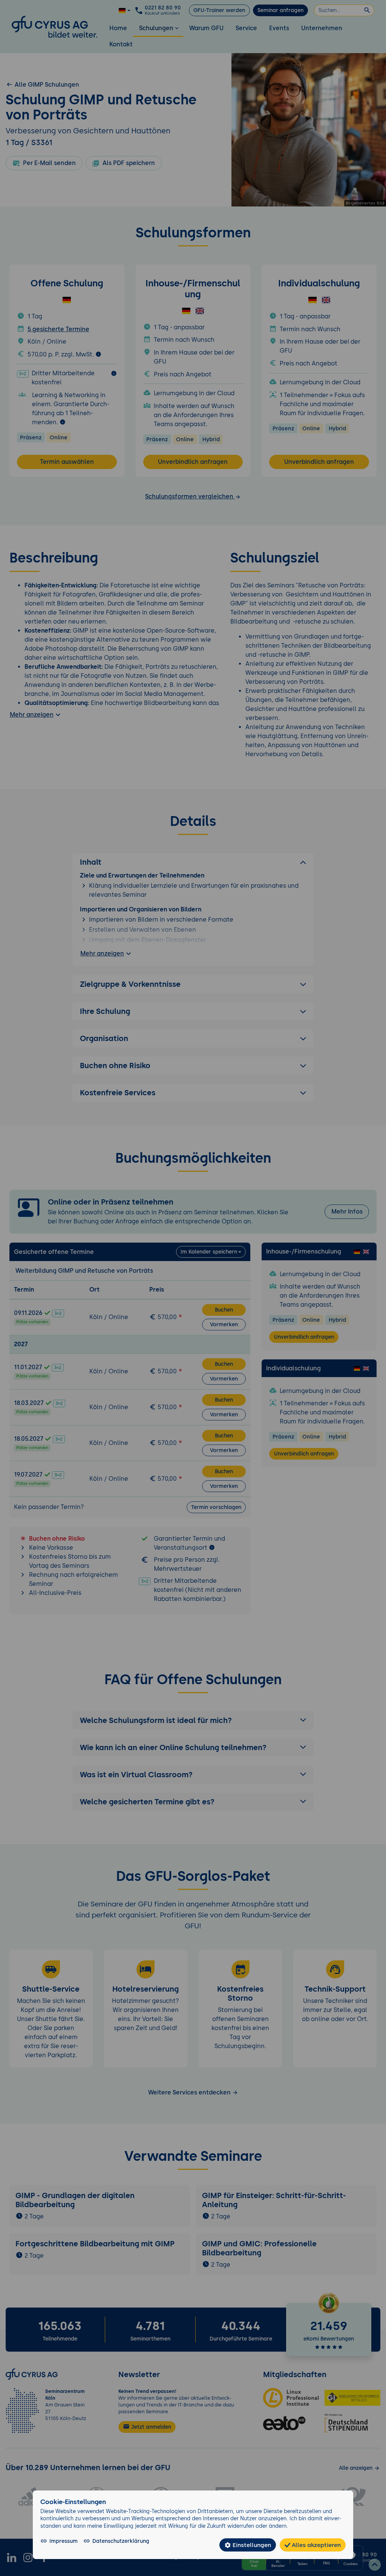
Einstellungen (251, 2545)
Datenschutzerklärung (121, 2541)
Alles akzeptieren (316, 2545)
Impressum (64, 2541)
